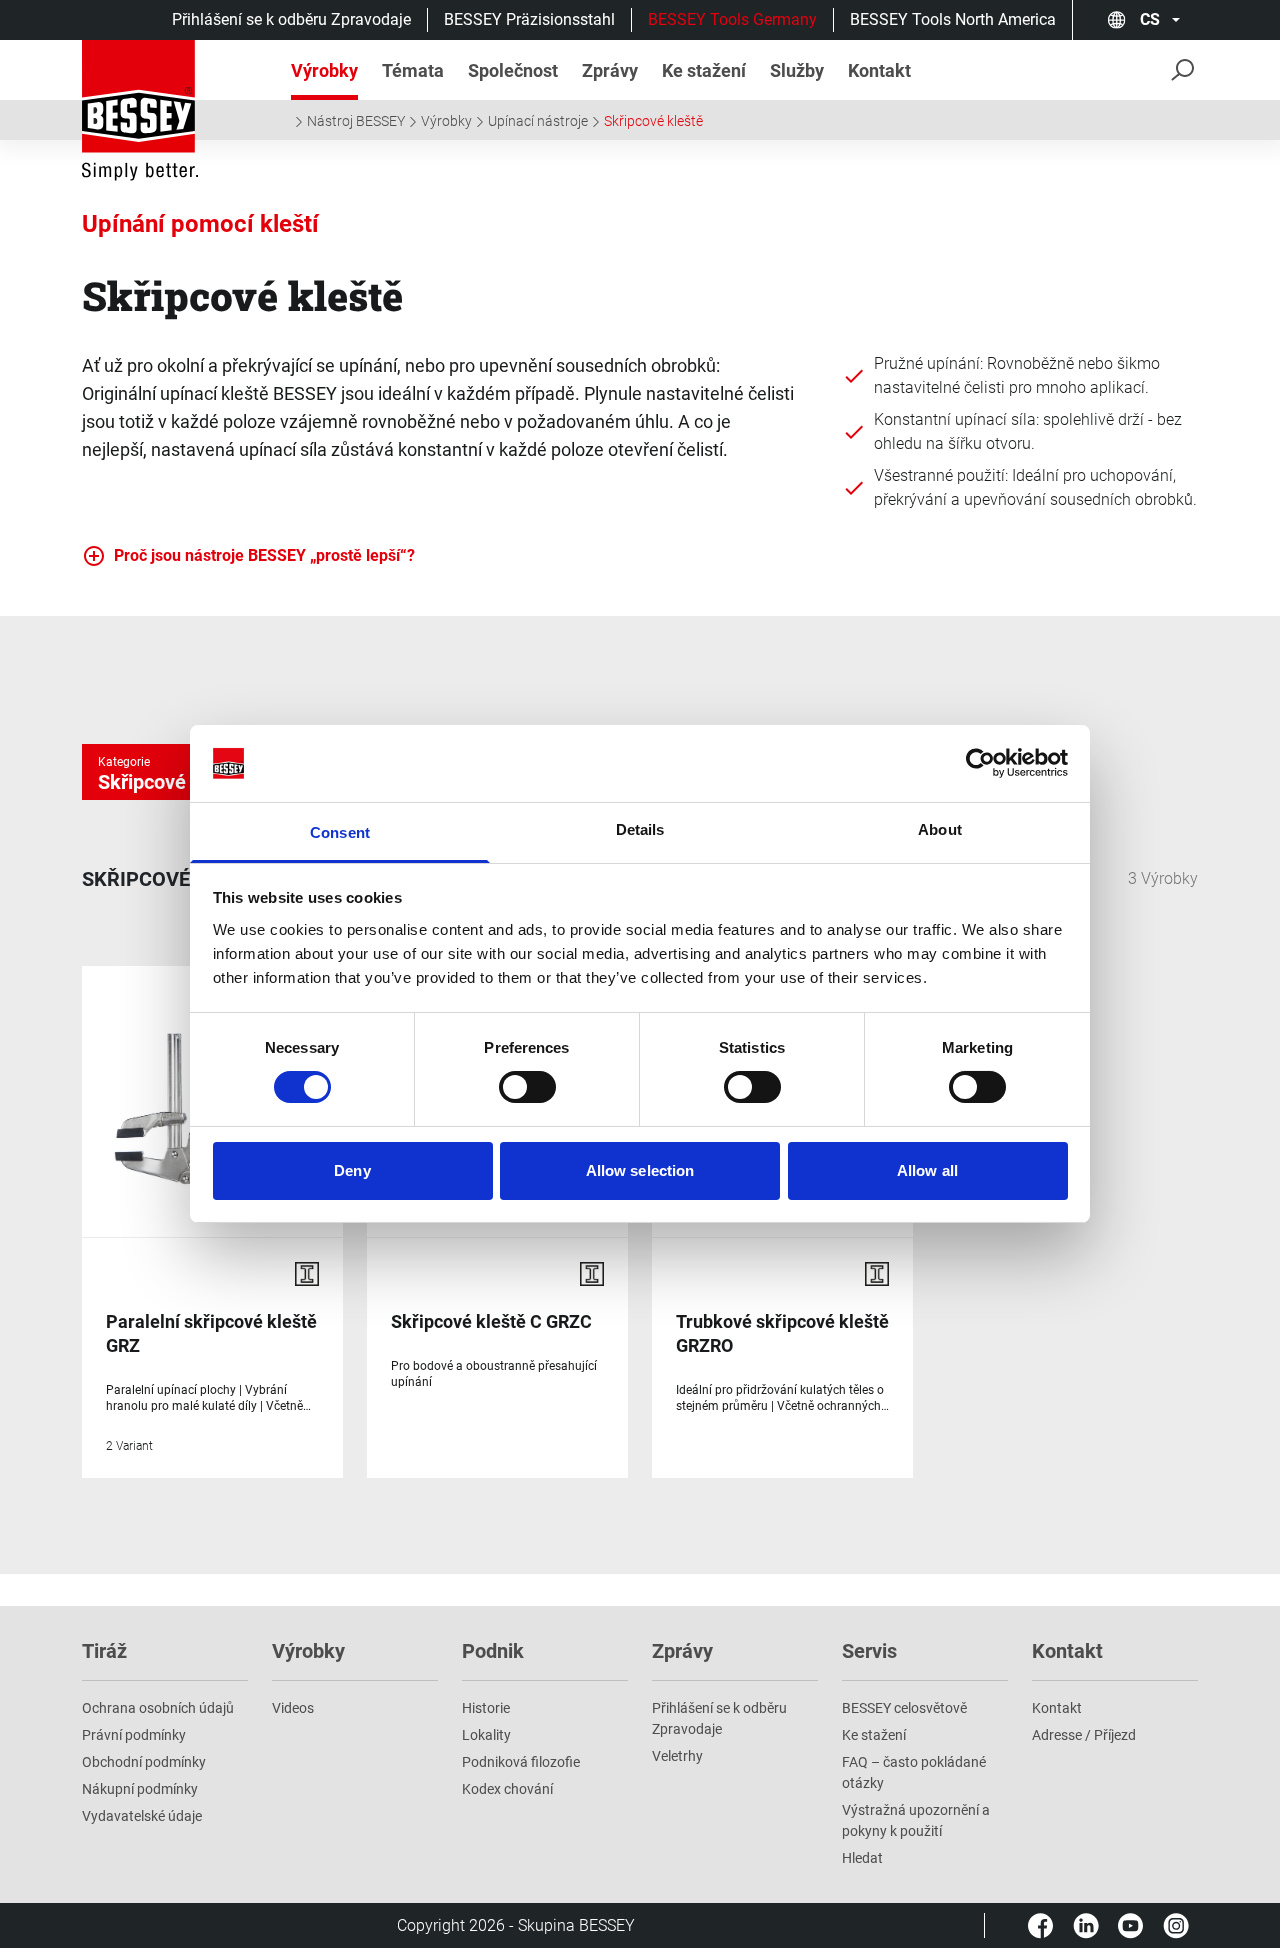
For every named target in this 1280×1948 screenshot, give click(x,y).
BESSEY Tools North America (953, 19)
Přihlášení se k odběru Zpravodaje (291, 19)
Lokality (486, 1735)
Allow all (927, 1170)
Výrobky (446, 121)
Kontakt (1057, 1708)
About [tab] (940, 829)
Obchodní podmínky (144, 1762)
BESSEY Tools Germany (732, 19)
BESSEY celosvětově (904, 1708)
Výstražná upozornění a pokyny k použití (916, 1820)
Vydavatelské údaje (142, 1816)
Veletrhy (677, 1756)
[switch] (527, 1087)
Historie (486, 1708)
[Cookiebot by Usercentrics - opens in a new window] (980, 763)
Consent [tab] (340, 832)
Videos (293, 1708)
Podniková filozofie (521, 1762)
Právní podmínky (134, 1735)
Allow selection (640, 1170)
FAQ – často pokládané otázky (914, 1772)
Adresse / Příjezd (1084, 1735)
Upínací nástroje (538, 121)
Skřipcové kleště (653, 121)
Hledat (862, 1858)
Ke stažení (874, 1735)
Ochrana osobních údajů (158, 1708)
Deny (352, 1170)
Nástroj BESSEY (356, 121)
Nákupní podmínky (140, 1789)
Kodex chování (507, 1789)
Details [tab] (640, 829)
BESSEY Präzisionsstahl (529, 19)
